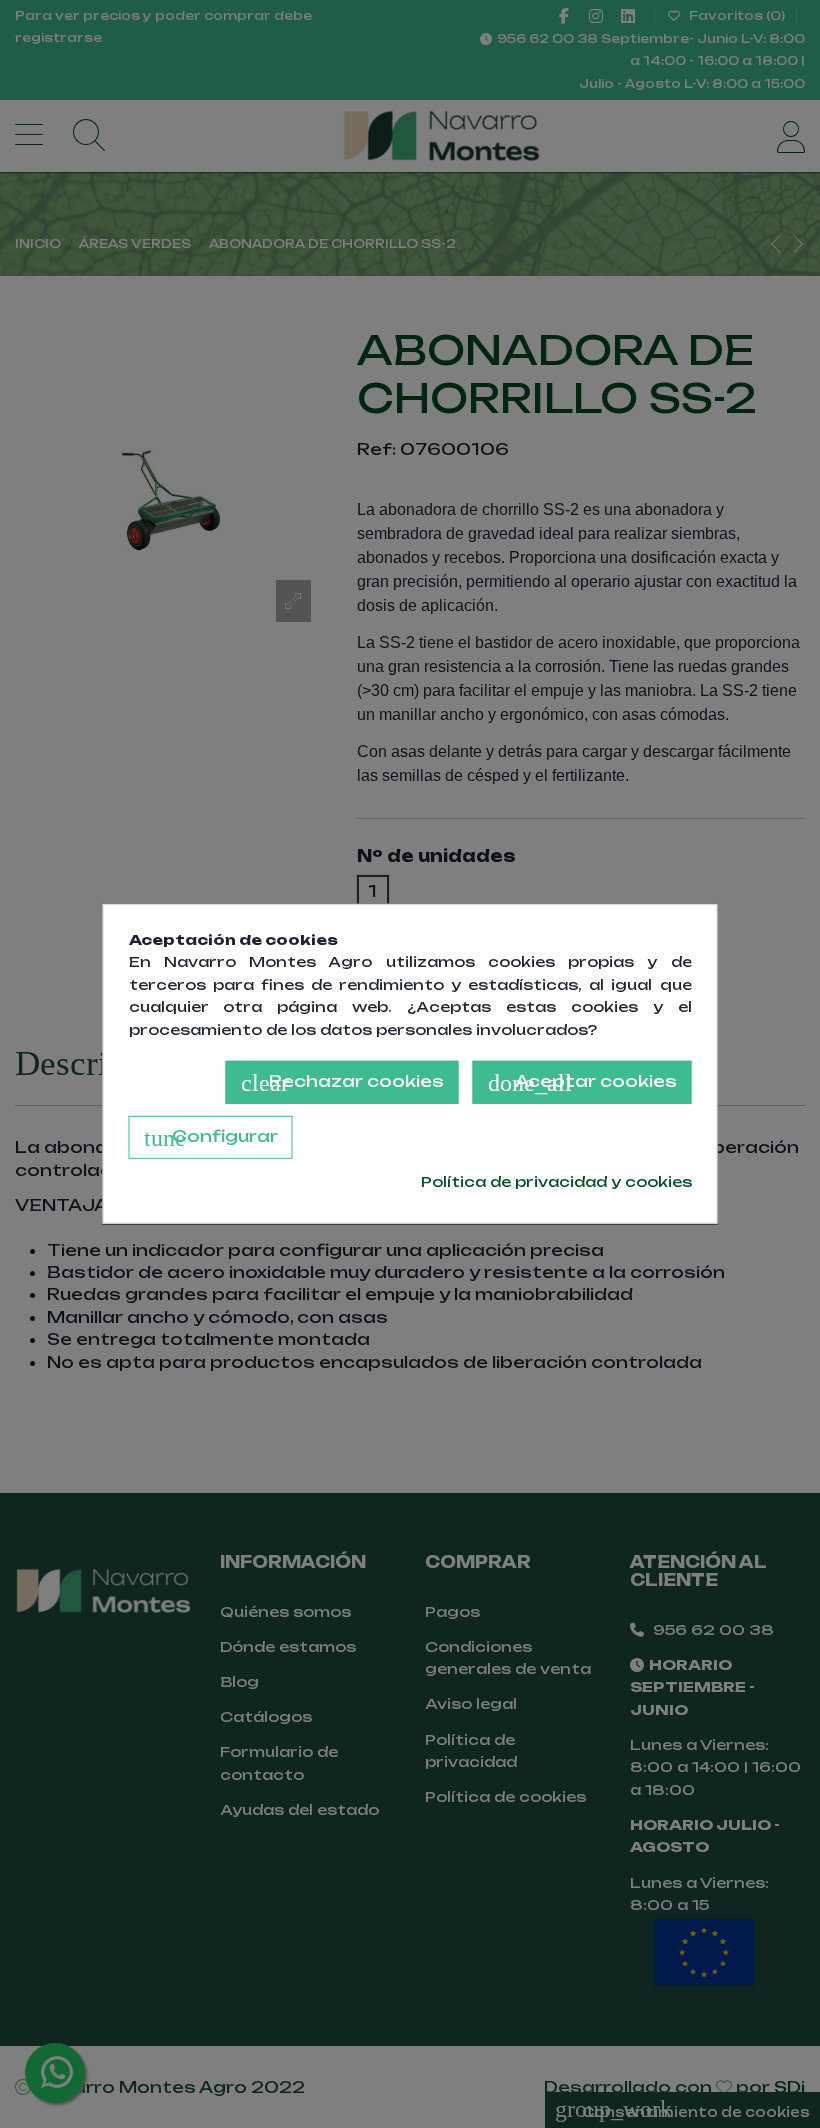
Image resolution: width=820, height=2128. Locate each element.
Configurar (211, 1138)
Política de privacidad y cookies (556, 1181)
